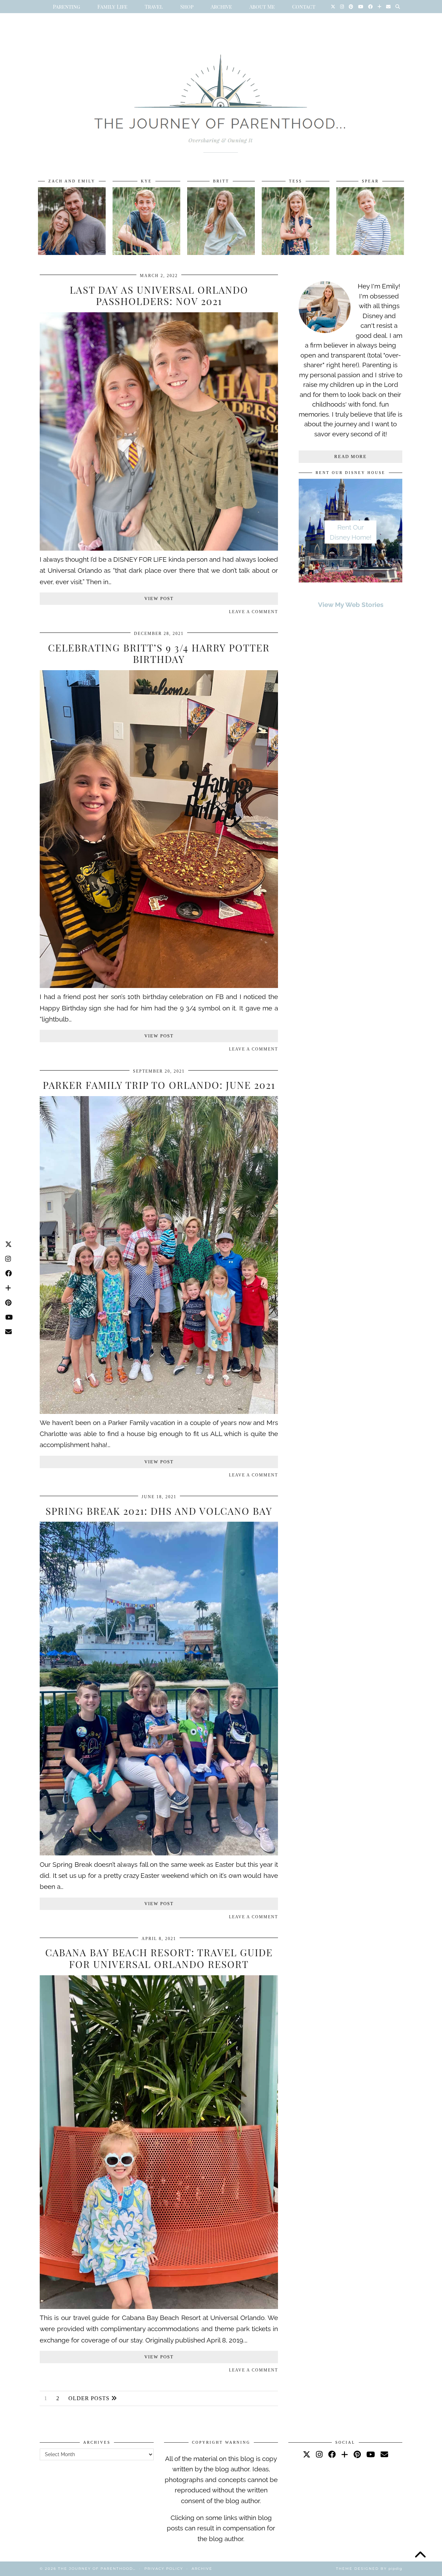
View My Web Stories (351, 605)
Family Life (112, 7)
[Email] (388, 7)
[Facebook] (370, 7)
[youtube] (371, 2454)
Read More (350, 457)
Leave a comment (253, 612)
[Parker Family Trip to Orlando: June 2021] (159, 1411)
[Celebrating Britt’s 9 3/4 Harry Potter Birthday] (159, 986)
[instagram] (319, 2454)
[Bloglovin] (379, 7)
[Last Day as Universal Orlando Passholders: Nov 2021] (159, 548)
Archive (221, 7)
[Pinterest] (351, 7)
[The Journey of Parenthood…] (221, 96)
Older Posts (90, 2398)
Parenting (66, 7)
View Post (159, 598)
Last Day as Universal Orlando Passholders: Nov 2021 (159, 296)
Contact (304, 7)
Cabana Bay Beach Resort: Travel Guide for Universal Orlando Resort (159, 1958)
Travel (154, 7)
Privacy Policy (164, 2569)
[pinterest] (357, 2454)
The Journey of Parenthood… (97, 2569)
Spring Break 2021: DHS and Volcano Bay (159, 1511)
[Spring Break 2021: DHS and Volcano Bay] (159, 1853)
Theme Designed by (369, 2569)
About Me (262, 7)
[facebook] (332, 2454)
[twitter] (307, 2454)
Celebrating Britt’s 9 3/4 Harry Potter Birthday (159, 653)
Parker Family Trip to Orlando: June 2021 (159, 1085)
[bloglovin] (345, 2454)
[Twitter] (333, 7)
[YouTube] (361, 7)
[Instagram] (342, 7)
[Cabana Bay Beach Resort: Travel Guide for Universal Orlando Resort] (159, 2307)
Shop (187, 7)
